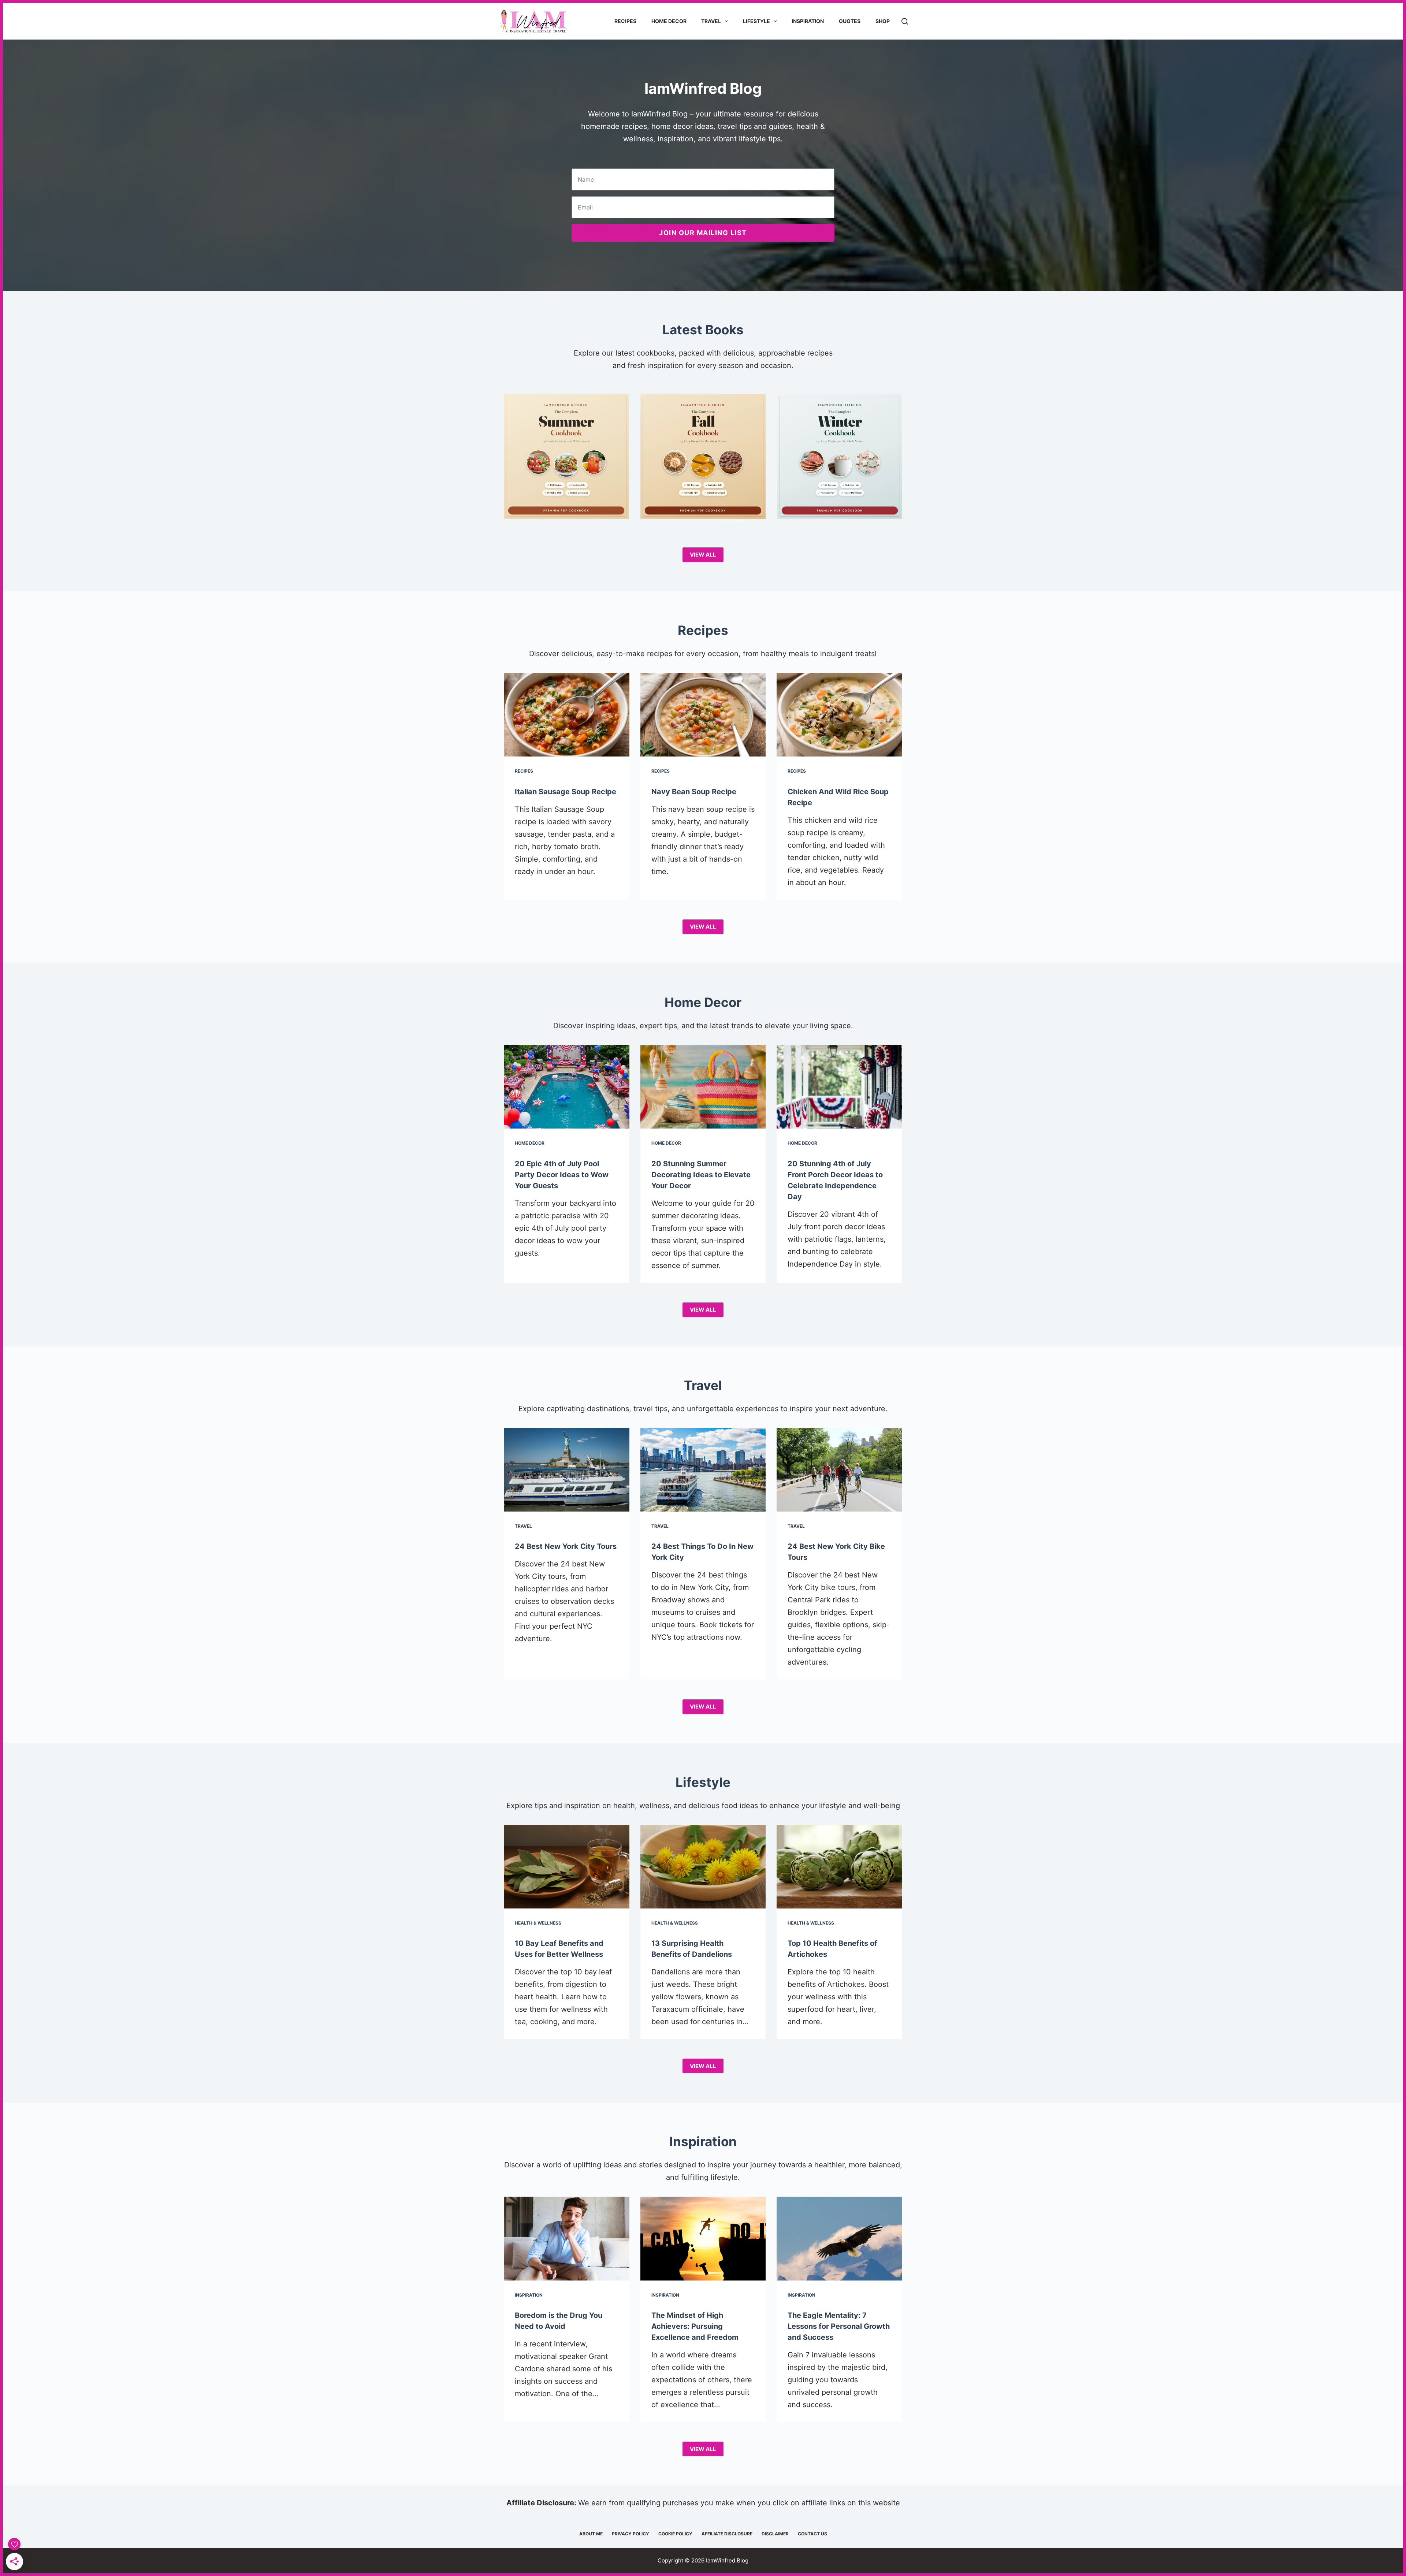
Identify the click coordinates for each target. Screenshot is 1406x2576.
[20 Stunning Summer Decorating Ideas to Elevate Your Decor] (703, 1087)
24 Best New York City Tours (566, 1546)
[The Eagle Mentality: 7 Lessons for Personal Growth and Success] (839, 2238)
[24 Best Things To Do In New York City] (703, 1470)
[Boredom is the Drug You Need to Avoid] (567, 2238)
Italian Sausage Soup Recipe (566, 792)
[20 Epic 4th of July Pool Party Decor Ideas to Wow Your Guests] (567, 1087)
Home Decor (669, 21)
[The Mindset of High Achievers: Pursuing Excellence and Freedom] (703, 2238)
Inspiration (808, 21)
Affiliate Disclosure (727, 2534)
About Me (591, 2534)
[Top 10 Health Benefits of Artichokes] (839, 1867)
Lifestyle (756, 21)
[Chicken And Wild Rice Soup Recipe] (839, 715)
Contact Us (812, 2534)
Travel (711, 21)
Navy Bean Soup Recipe (694, 792)
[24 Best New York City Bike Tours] (839, 1470)
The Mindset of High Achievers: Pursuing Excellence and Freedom (695, 2326)
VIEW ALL (703, 555)
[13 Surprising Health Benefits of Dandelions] (703, 1867)
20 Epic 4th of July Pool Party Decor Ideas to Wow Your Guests (562, 1175)
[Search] (905, 21)
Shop (883, 21)
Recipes (625, 21)
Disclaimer (775, 2534)
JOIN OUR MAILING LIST (703, 233)
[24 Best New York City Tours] (567, 1470)
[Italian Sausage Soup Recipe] (567, 715)
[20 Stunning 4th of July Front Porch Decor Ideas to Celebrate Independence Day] (839, 1087)
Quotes (850, 21)
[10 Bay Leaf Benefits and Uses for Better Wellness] (567, 1867)
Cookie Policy (675, 2534)
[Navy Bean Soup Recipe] (703, 715)
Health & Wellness (538, 1923)
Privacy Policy (631, 2534)
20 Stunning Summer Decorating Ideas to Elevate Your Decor (701, 1175)
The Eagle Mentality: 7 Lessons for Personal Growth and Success (839, 2326)
